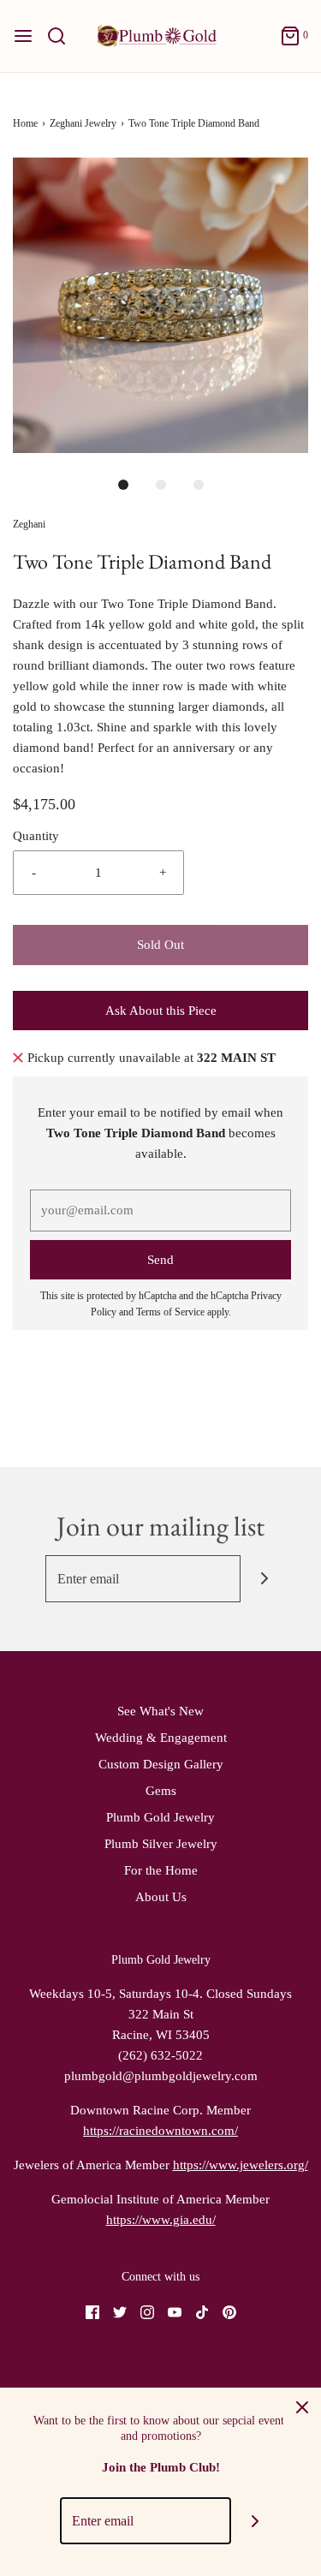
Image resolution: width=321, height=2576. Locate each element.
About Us (161, 1897)
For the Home (161, 1870)
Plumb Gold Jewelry (160, 1817)
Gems (161, 1791)
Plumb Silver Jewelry (161, 1844)
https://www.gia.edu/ (161, 2220)
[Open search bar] (63, 36)
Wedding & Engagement (161, 1738)
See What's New (160, 1711)
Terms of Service (170, 1312)
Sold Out (160, 945)
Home (25, 123)
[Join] (264, 1579)
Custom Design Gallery (161, 1764)
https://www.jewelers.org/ (241, 2165)
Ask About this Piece (161, 1011)
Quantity (36, 836)
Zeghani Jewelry (83, 123)
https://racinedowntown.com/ (160, 2131)
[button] (160, 305)
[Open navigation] (23, 36)
